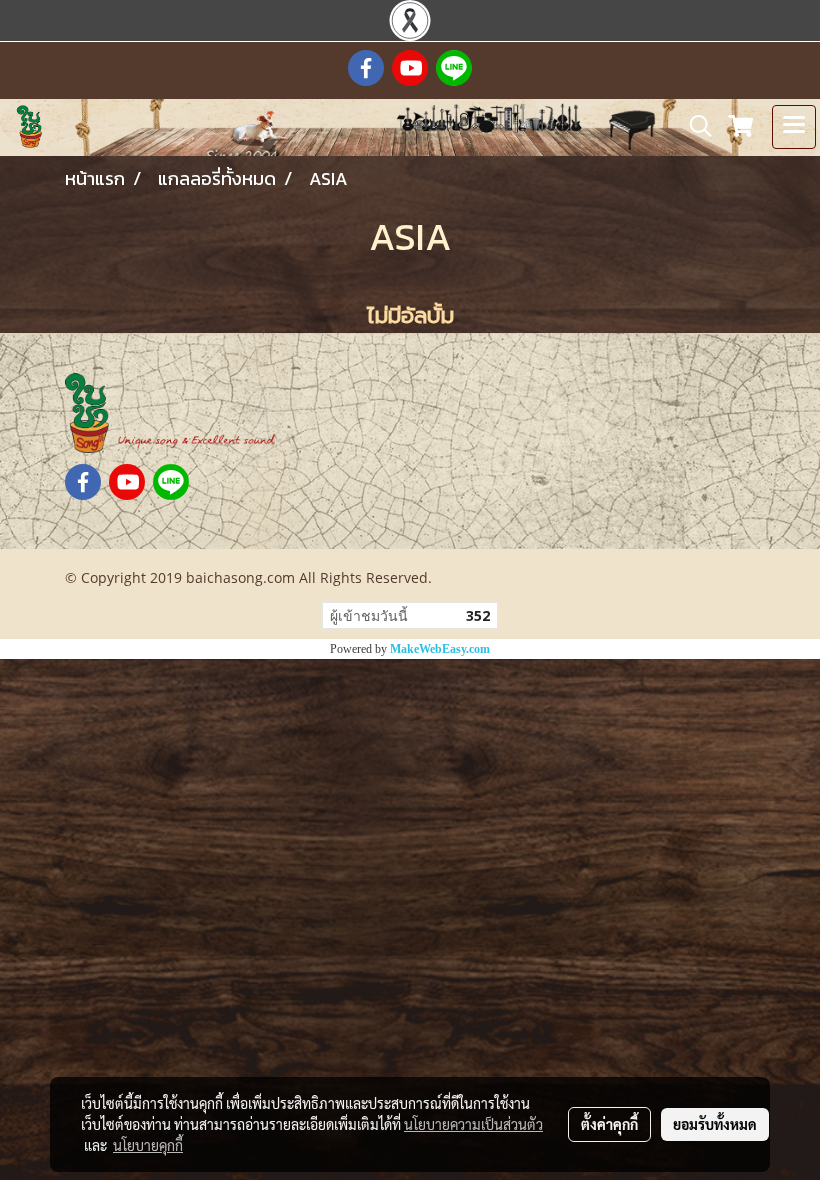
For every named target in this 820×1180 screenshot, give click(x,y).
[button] (694, 126)
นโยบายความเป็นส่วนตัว (473, 1124)
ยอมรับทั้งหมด (715, 1124)
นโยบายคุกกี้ (148, 1145)
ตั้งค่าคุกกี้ (609, 1124)
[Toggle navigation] (794, 127)
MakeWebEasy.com (440, 649)
